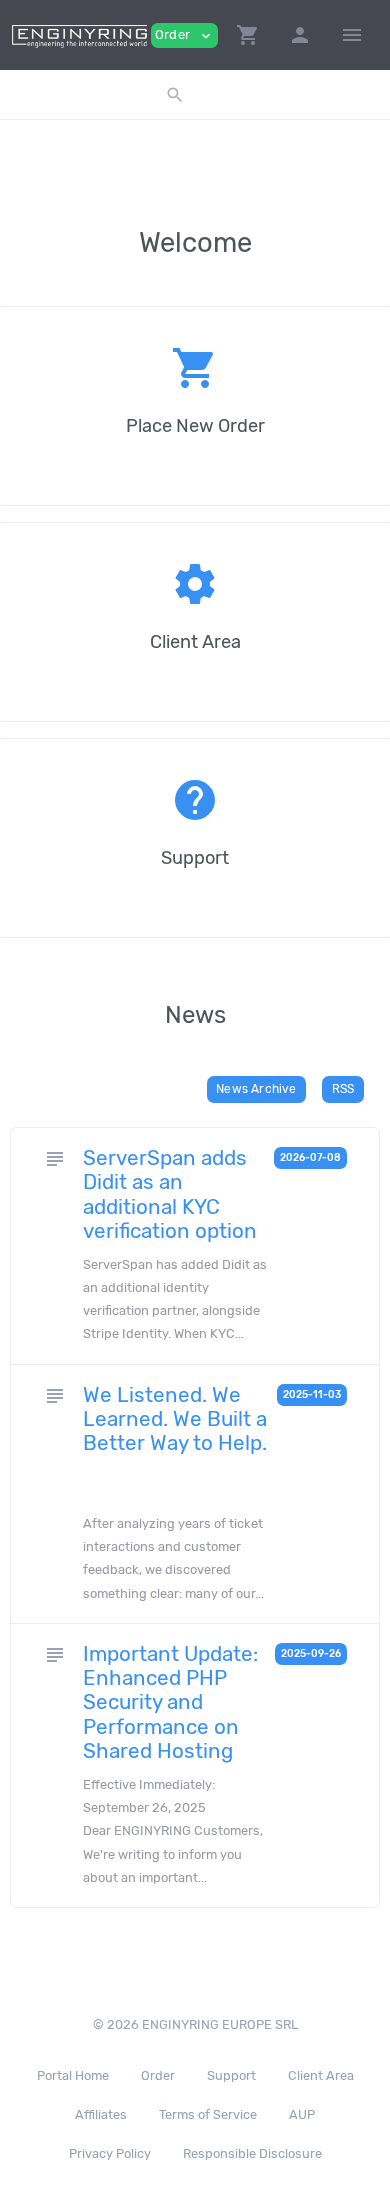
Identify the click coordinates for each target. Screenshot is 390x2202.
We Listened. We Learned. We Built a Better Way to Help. (175, 1419)
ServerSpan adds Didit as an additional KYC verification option (170, 1194)
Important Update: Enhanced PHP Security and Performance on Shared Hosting (170, 1702)
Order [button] (184, 35)
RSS (343, 1089)
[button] (248, 35)
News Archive (256, 1089)
